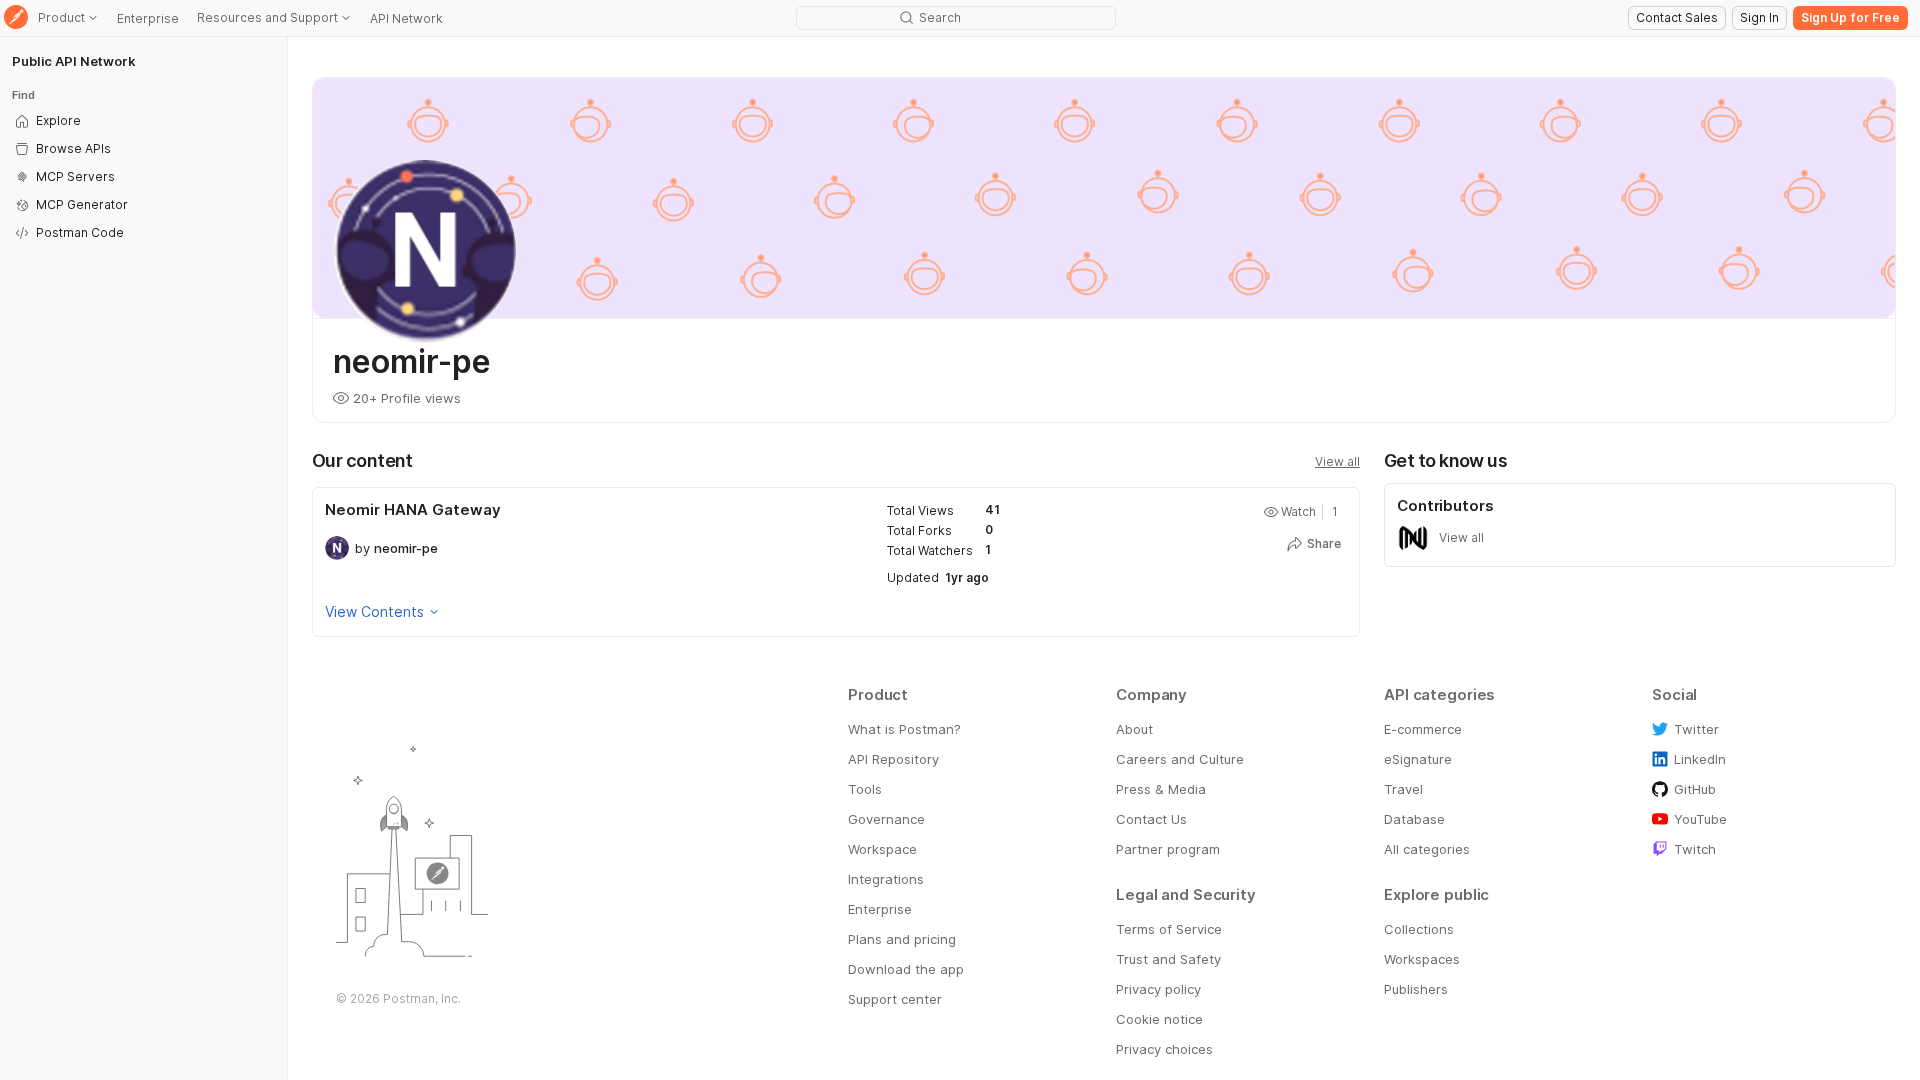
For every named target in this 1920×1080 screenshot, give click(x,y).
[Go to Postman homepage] (16, 18)
